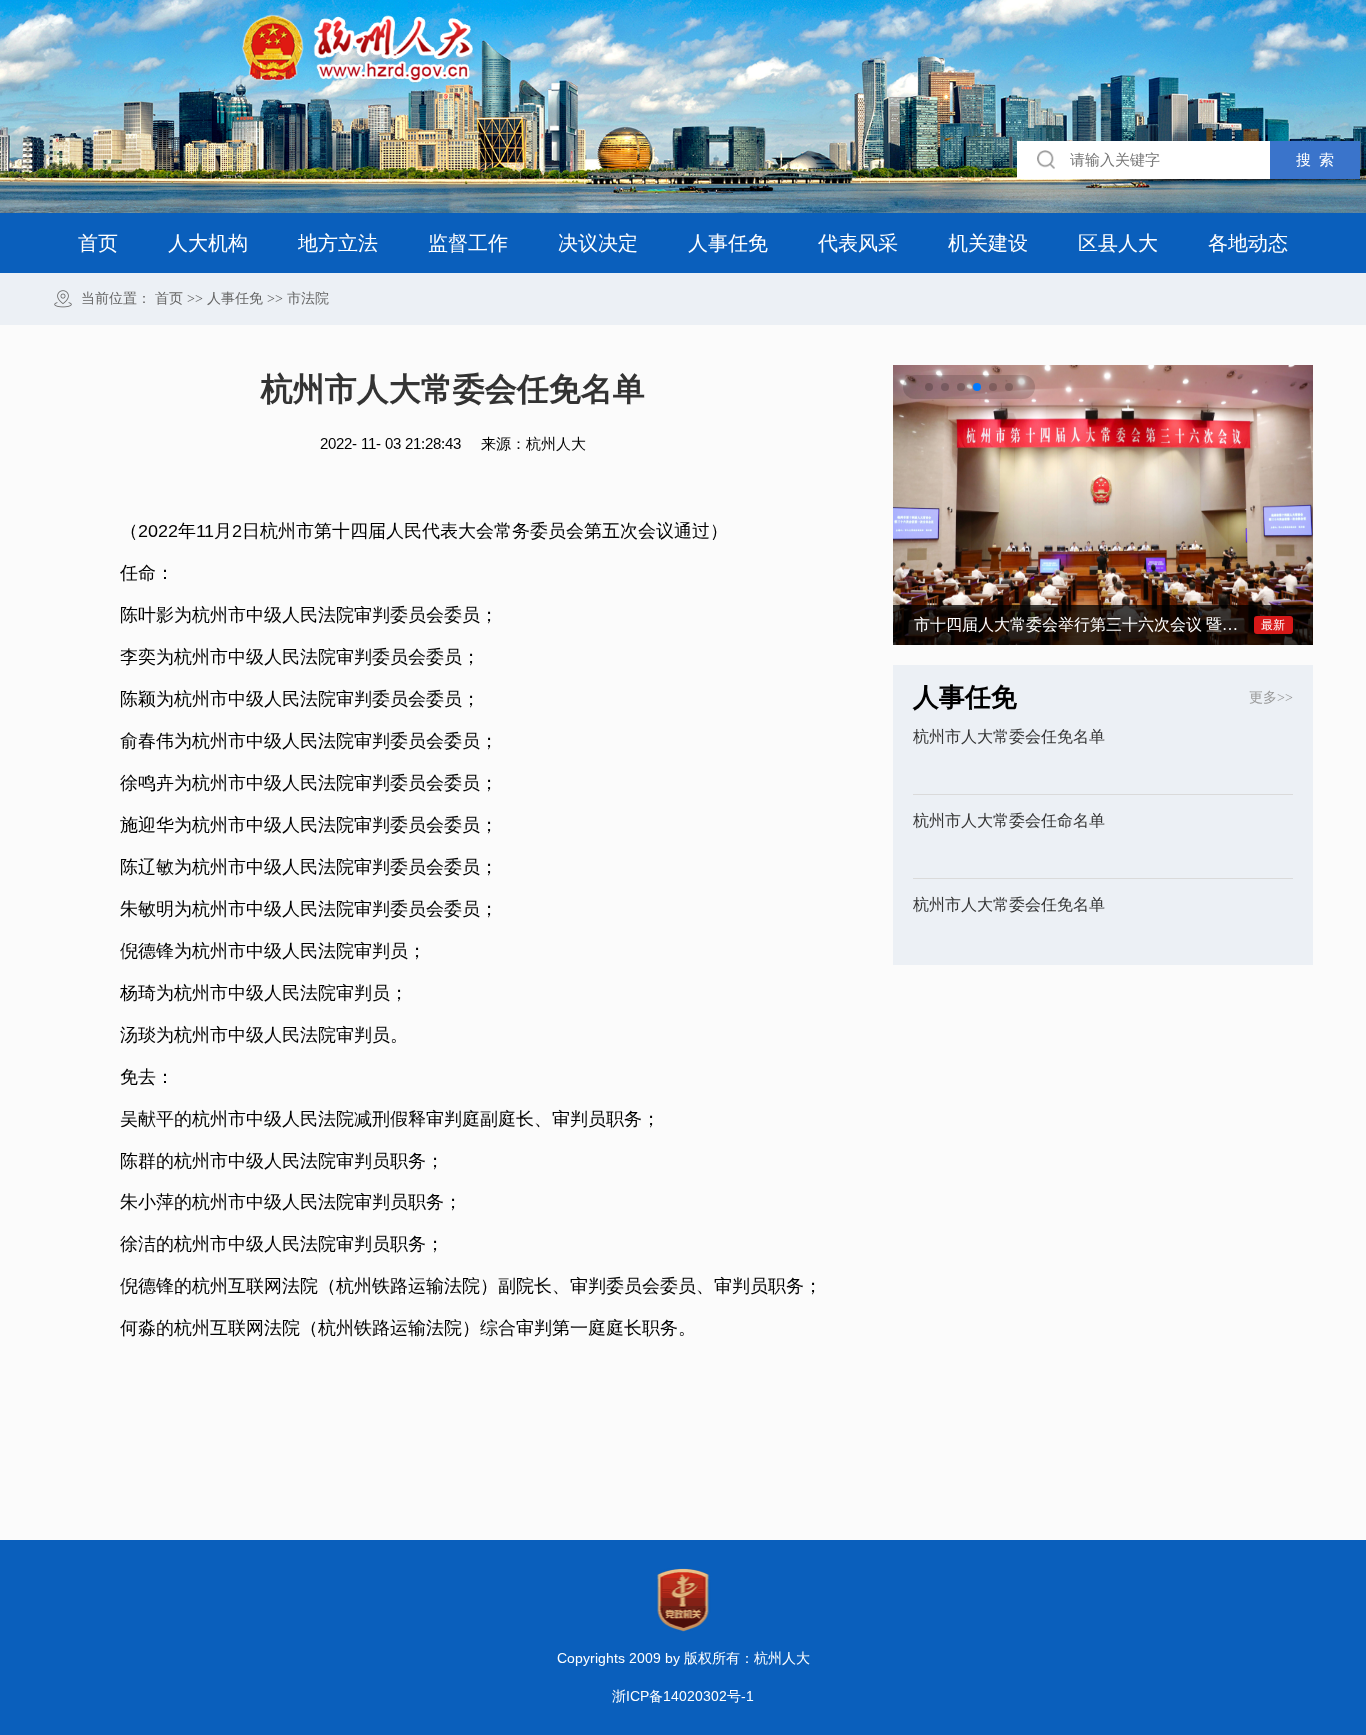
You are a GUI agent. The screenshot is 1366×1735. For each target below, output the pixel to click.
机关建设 (988, 243)
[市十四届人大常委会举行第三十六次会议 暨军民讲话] (1103, 503)
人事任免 (728, 243)
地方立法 (338, 243)
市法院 (308, 299)
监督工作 (468, 243)
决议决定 (598, 243)
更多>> (1271, 697)
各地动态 (1248, 243)
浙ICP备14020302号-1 (683, 1696)
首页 (98, 243)
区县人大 (1118, 243)
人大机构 (208, 243)
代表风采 (858, 243)
